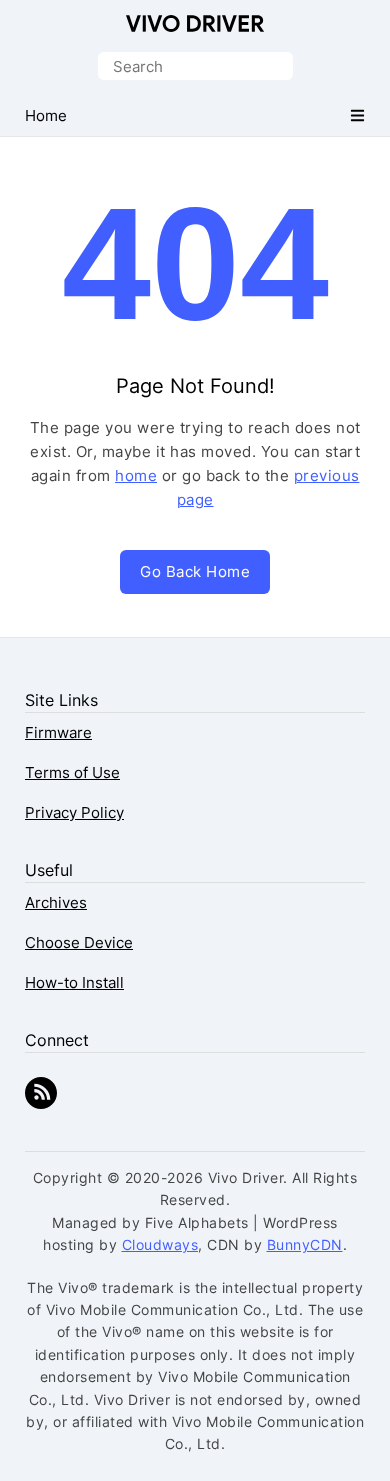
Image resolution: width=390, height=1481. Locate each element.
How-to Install (74, 982)
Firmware (58, 732)
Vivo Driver (195, 23)
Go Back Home (195, 571)
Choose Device (79, 942)
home (136, 475)
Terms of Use (72, 772)
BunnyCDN (305, 1244)
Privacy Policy (74, 812)
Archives (56, 902)
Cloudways (160, 1244)
